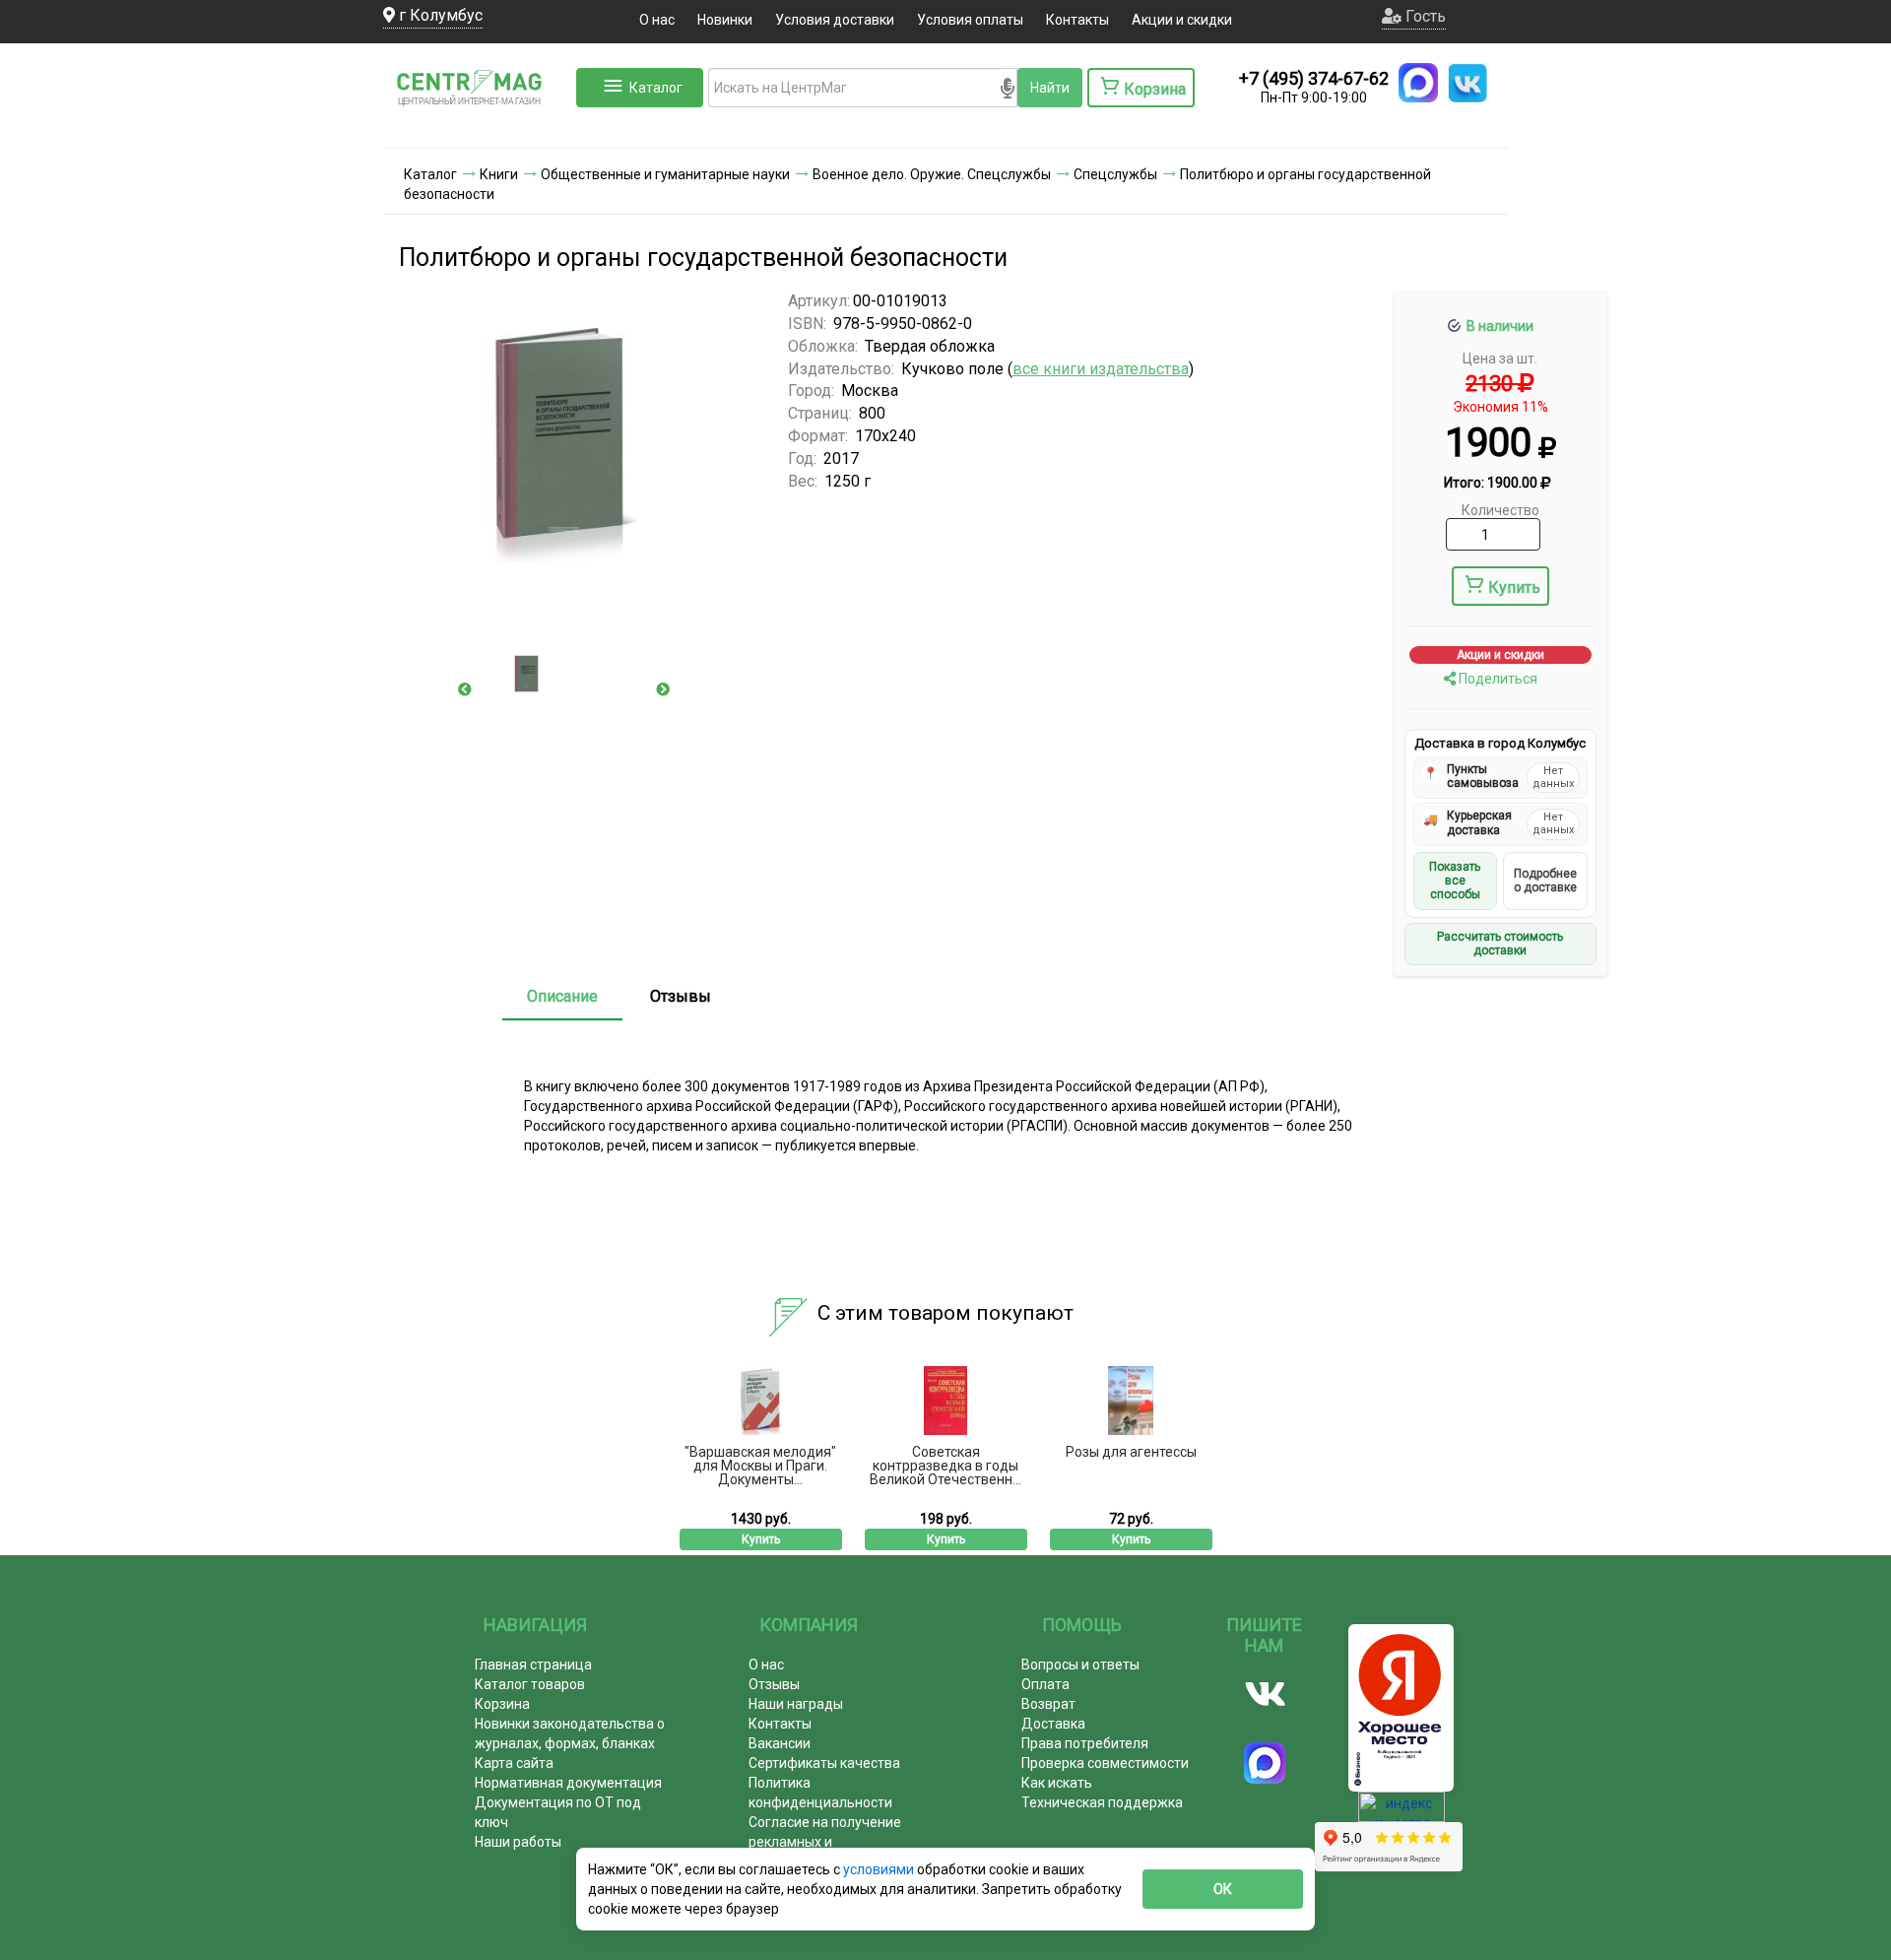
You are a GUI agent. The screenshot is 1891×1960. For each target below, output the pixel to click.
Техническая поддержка (1102, 1802)
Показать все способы (1455, 881)
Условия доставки (835, 20)
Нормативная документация (568, 1783)
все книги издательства (1101, 369)
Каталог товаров (530, 1684)
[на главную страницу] (478, 128)
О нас (657, 20)
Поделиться (1497, 679)
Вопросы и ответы (1080, 1665)
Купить (1514, 588)
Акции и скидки (1182, 20)
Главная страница (533, 1665)
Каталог (656, 88)
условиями (880, 1869)
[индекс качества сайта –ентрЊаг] (1402, 1813)
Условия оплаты (970, 20)
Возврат (1048, 1704)
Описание (562, 996)
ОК (1223, 1889)
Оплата (1045, 1684)
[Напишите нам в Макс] (1418, 83)
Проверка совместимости (1105, 1763)
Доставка (1053, 1724)
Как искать (1057, 1783)
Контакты (1077, 20)
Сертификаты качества (824, 1763)
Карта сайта (514, 1763)
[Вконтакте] (1265, 1694)
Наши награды (796, 1704)
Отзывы (681, 996)
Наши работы (518, 1842)
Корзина (502, 1704)
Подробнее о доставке (1545, 881)
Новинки (725, 20)
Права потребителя (1085, 1743)
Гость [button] (1424, 16)
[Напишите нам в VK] (1467, 83)
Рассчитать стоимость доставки (1500, 944)
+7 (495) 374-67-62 (1314, 78)
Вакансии (780, 1743)
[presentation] (465, 689)
